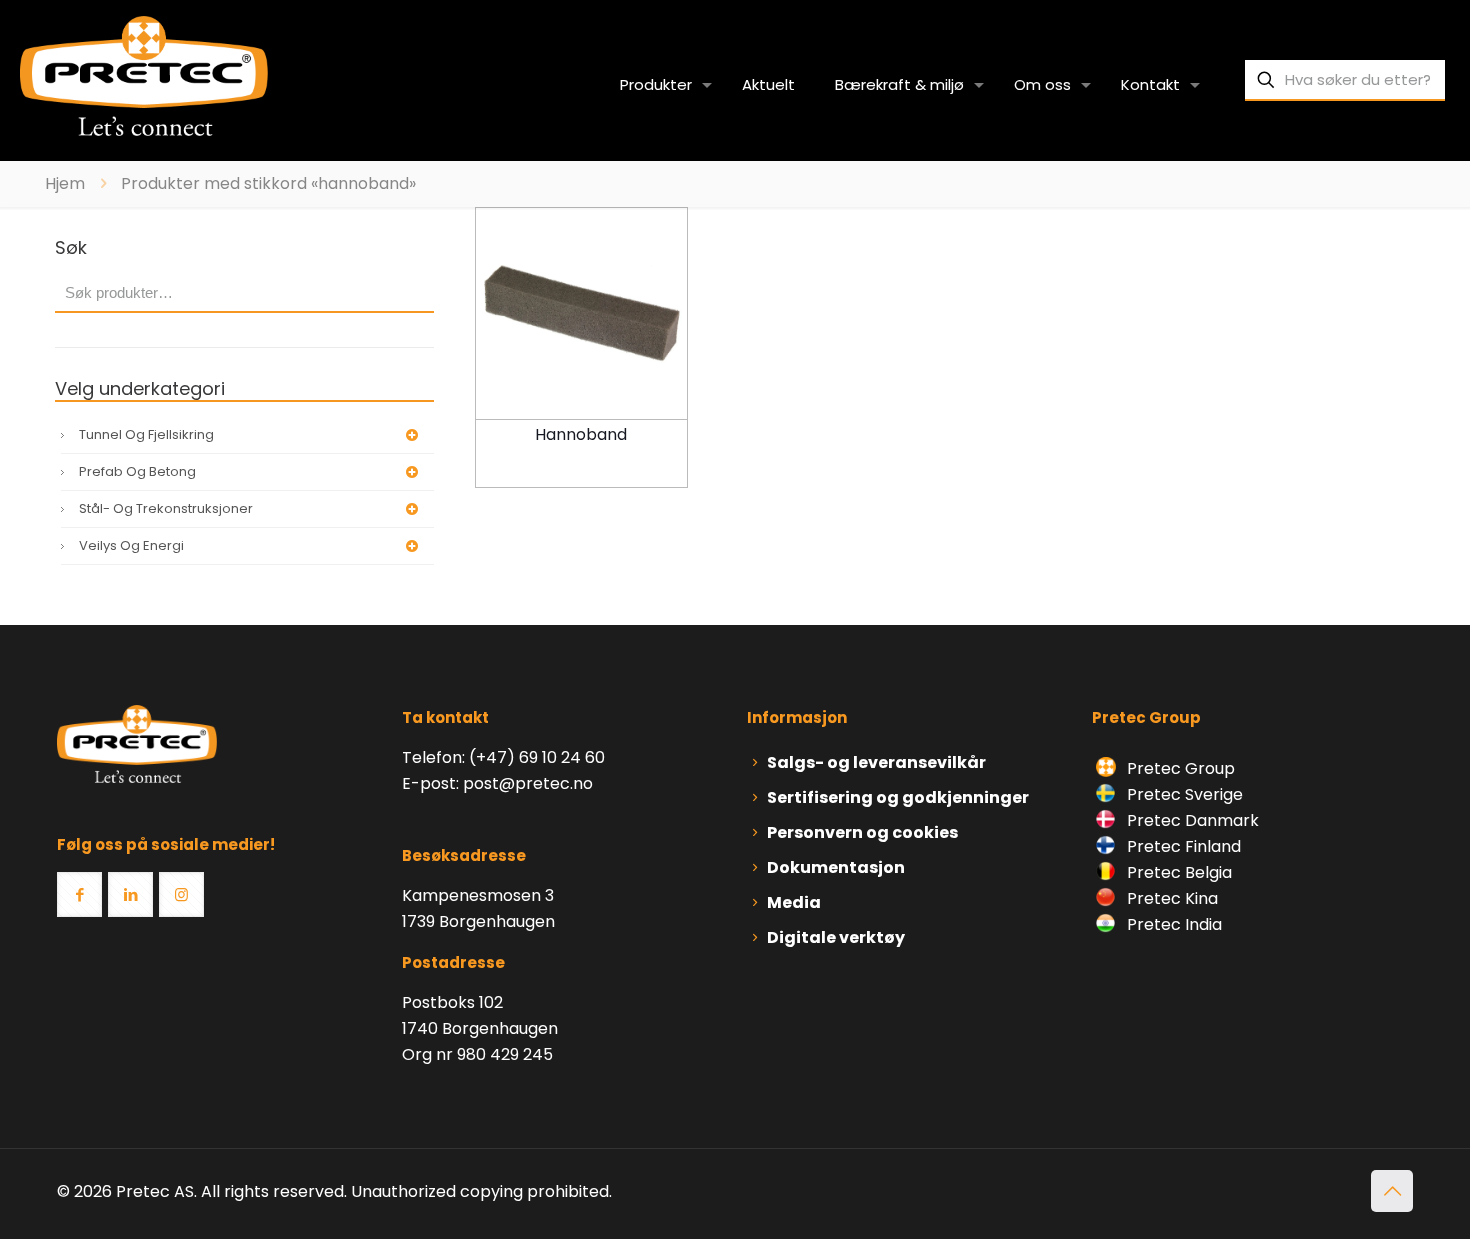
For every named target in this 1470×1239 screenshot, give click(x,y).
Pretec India (1172, 924)
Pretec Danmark (1191, 820)
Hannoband (581, 434)
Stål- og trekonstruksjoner (166, 508)
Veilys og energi (131, 545)
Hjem (65, 183)
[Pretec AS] (144, 75)
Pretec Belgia (1177, 872)
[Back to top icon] (1392, 1191)
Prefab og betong (137, 471)
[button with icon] (79, 894)
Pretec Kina (1170, 898)
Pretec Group (1179, 768)
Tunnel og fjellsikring (146, 434)
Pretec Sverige (1185, 794)
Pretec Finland (1182, 846)
